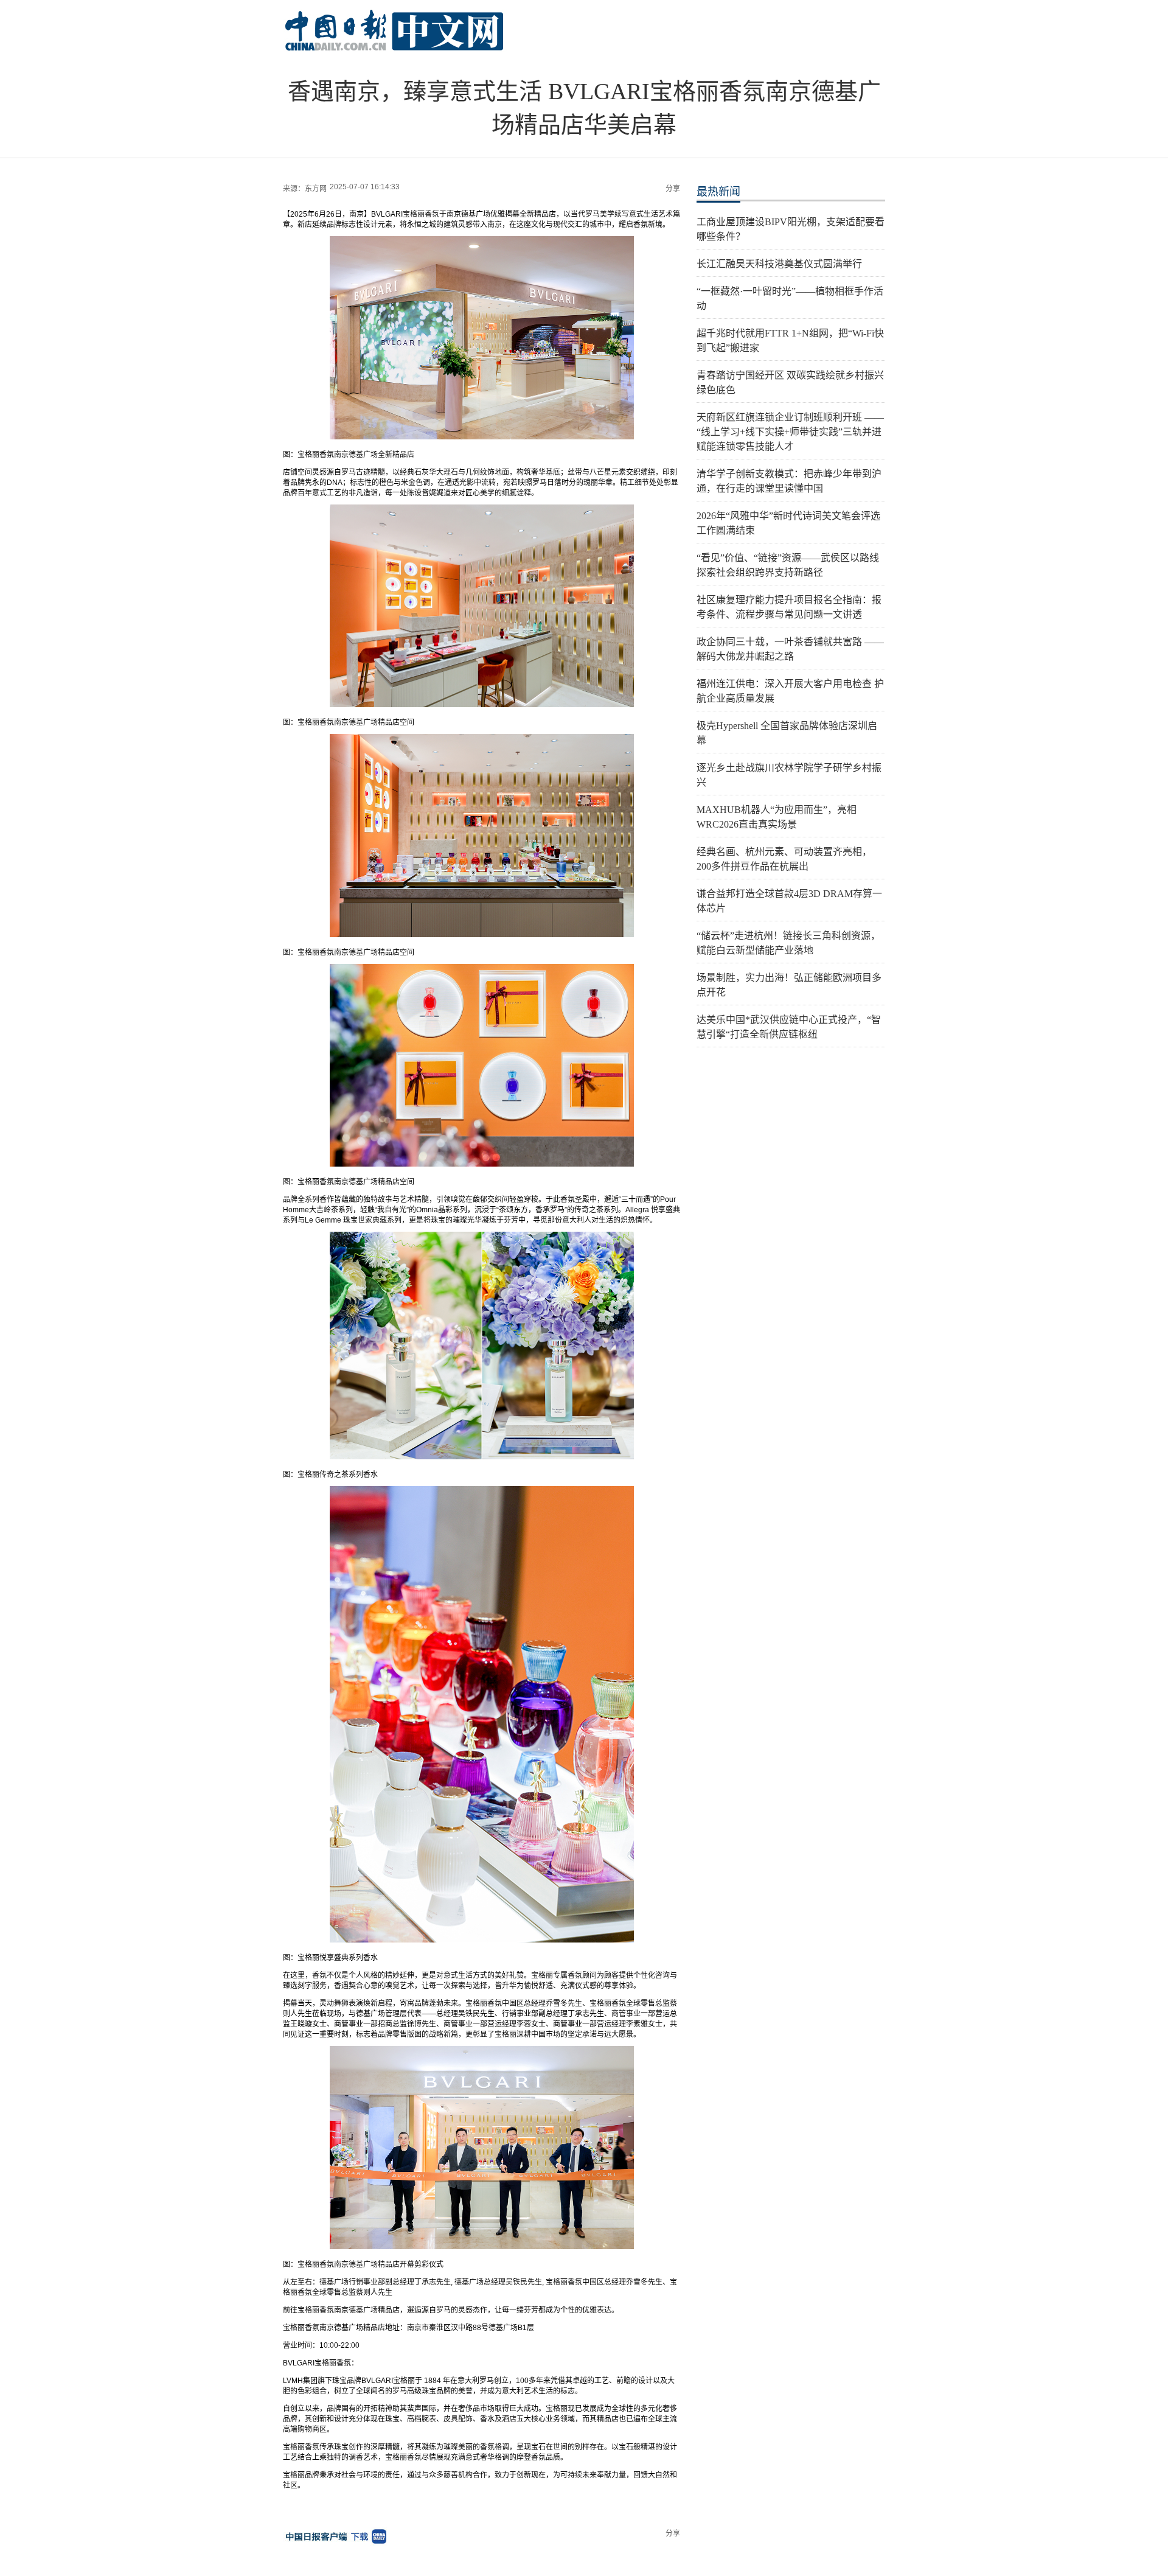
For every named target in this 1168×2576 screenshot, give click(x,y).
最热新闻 (718, 192)
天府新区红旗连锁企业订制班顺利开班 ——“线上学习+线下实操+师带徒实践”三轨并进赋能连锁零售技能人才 (790, 432)
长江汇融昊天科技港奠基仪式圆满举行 (779, 264)
